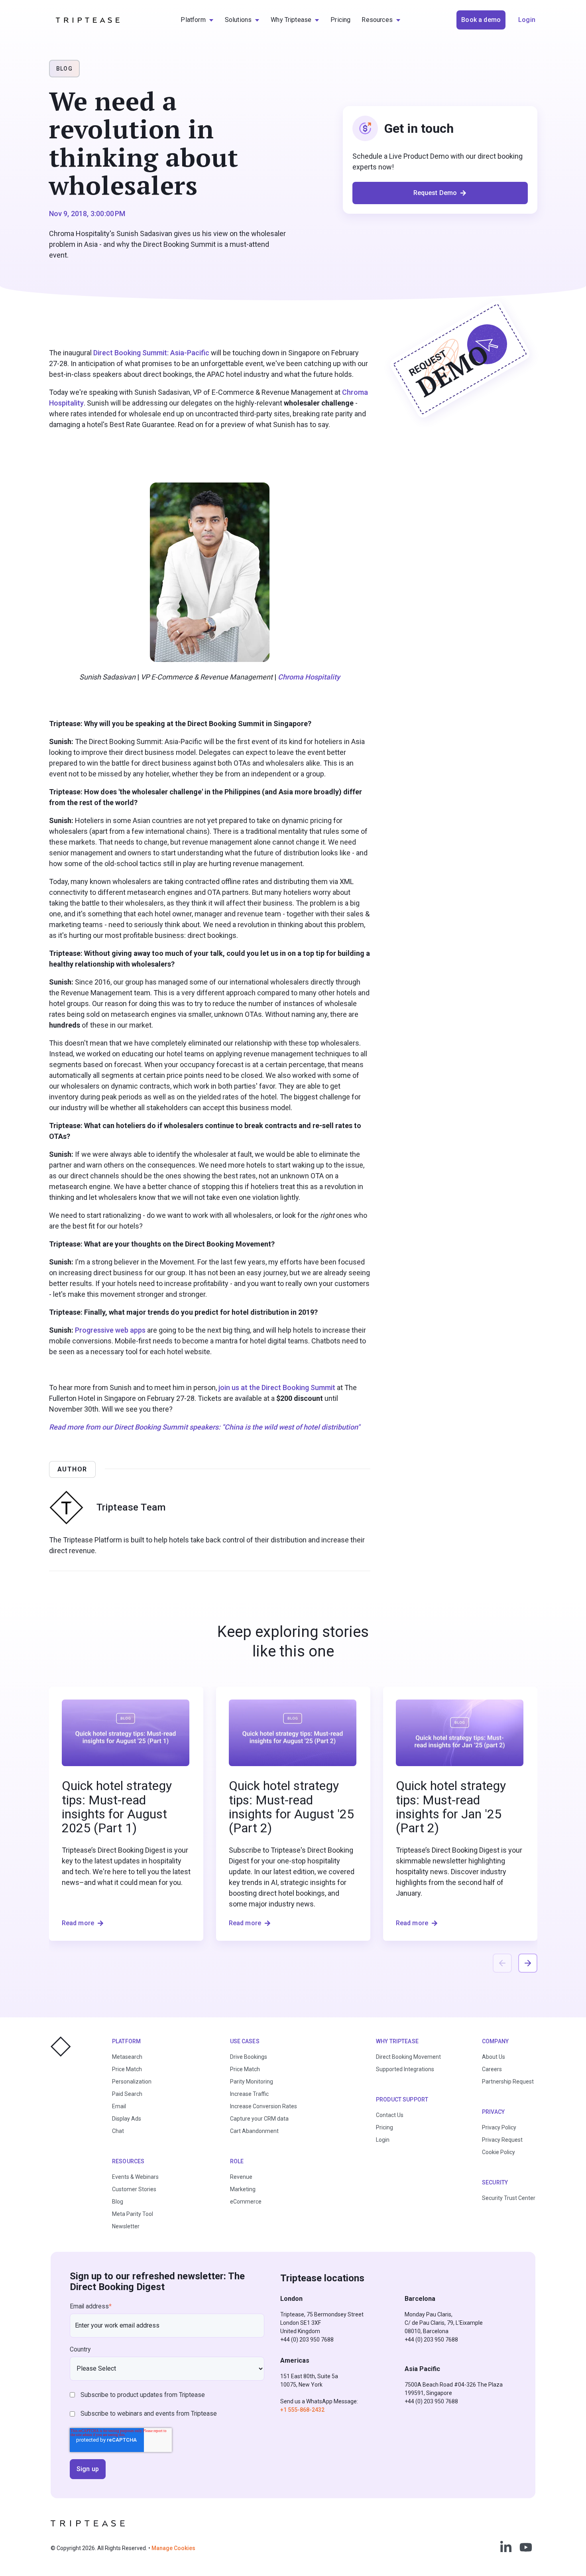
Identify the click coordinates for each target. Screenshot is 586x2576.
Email (119, 2106)
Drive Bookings (249, 2057)
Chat (118, 2131)
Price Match (127, 2069)
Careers (492, 2069)
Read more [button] (78, 1923)
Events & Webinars (135, 2177)
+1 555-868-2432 (302, 2410)
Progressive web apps (110, 1330)
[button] (528, 1963)
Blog (118, 2202)
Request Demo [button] (435, 193)
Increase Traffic (249, 2094)
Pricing (384, 2127)
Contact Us (390, 2115)
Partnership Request (508, 2082)
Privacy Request (502, 2140)
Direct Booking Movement (408, 2057)
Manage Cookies (173, 2548)
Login (383, 2140)
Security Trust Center (509, 2198)
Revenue (241, 2177)
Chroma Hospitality (309, 677)
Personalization (132, 2082)
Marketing (243, 2189)
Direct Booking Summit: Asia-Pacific (151, 353)
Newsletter (126, 2226)
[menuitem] (197, 20)
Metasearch (127, 2057)
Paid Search (127, 2094)
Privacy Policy (499, 2127)
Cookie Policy (498, 2152)
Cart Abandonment (254, 2131)
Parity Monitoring (252, 2082)
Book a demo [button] (481, 20)
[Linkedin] (506, 2547)
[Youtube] (526, 2547)
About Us (494, 2057)
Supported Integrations (405, 2069)
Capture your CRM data (259, 2119)
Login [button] (527, 20)
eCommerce (246, 2202)
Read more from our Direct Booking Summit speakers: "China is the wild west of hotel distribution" (205, 1427)
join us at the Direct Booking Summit (277, 1387)
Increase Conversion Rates (264, 2106)
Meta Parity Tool (133, 2214)
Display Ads (127, 2119)
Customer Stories (134, 2189)
